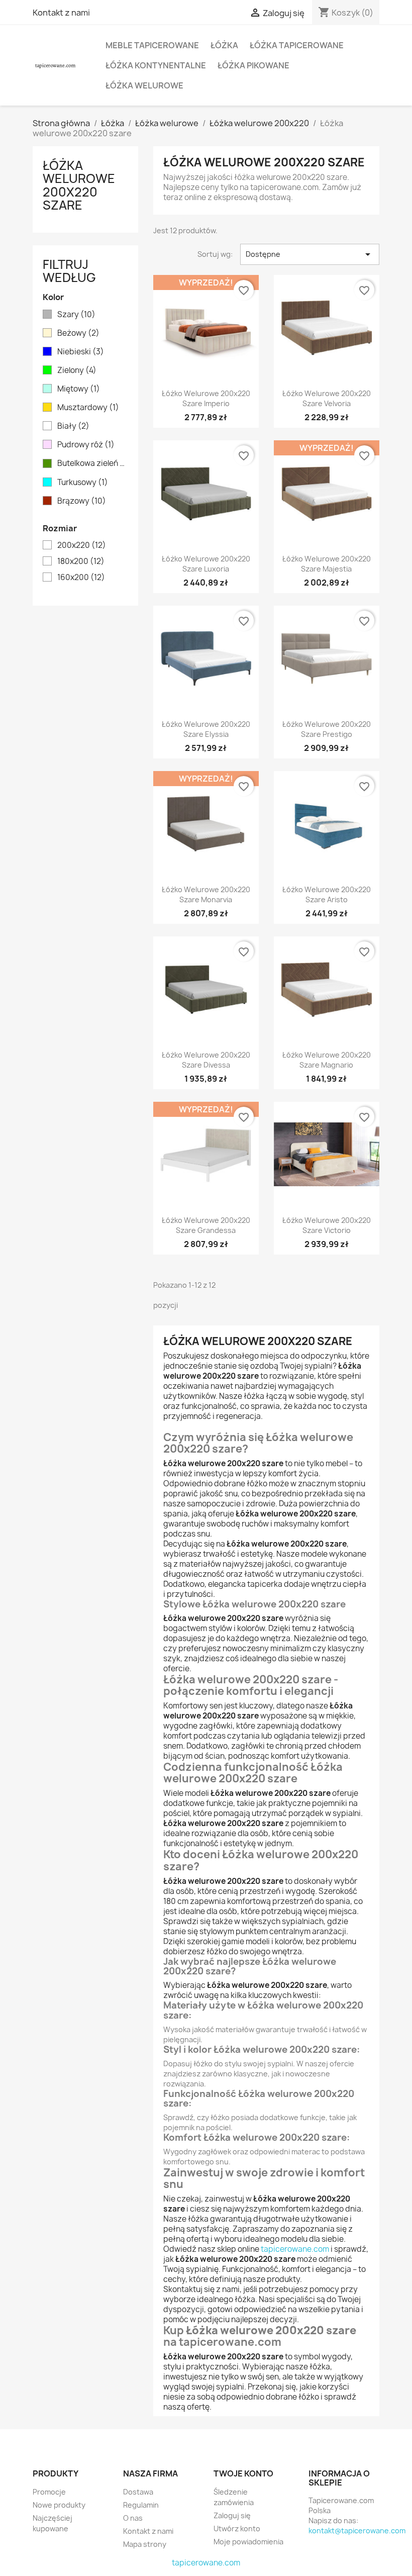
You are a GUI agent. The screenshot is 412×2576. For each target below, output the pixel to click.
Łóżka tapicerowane (297, 45)
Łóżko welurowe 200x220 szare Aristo (327, 894)
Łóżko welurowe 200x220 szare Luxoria (206, 564)
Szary (76, 315)
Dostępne (310, 254)
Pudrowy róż (86, 445)
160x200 (81, 578)
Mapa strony (145, 2544)
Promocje (49, 2492)
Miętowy (79, 389)
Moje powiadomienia (248, 2542)
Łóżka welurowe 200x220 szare (79, 185)
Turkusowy (83, 483)
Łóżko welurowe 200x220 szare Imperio (206, 398)
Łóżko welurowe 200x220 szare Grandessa (206, 1225)
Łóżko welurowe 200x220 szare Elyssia (206, 729)
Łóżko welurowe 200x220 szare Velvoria (327, 398)
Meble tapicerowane (152, 45)
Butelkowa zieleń (92, 463)
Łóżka (224, 45)
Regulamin (141, 2505)
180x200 (81, 561)
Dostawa (138, 2492)
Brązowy (82, 501)
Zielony (77, 370)
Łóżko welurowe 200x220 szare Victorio (327, 1225)
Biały (73, 426)
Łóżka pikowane (253, 65)
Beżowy (78, 333)
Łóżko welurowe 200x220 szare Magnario (327, 1060)
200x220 (82, 545)
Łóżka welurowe (144, 85)
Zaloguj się (232, 2515)
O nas (133, 2518)
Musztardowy (88, 408)
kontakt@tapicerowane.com (357, 2531)
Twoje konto (243, 2473)
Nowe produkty (59, 2505)
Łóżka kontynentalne (156, 65)
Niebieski (81, 352)
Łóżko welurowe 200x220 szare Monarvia (206, 894)
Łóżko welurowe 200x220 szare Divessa (206, 1060)
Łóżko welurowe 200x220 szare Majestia (327, 564)
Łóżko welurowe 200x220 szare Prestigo (327, 729)
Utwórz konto (237, 2529)
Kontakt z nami (61, 13)
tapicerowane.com (295, 2249)
